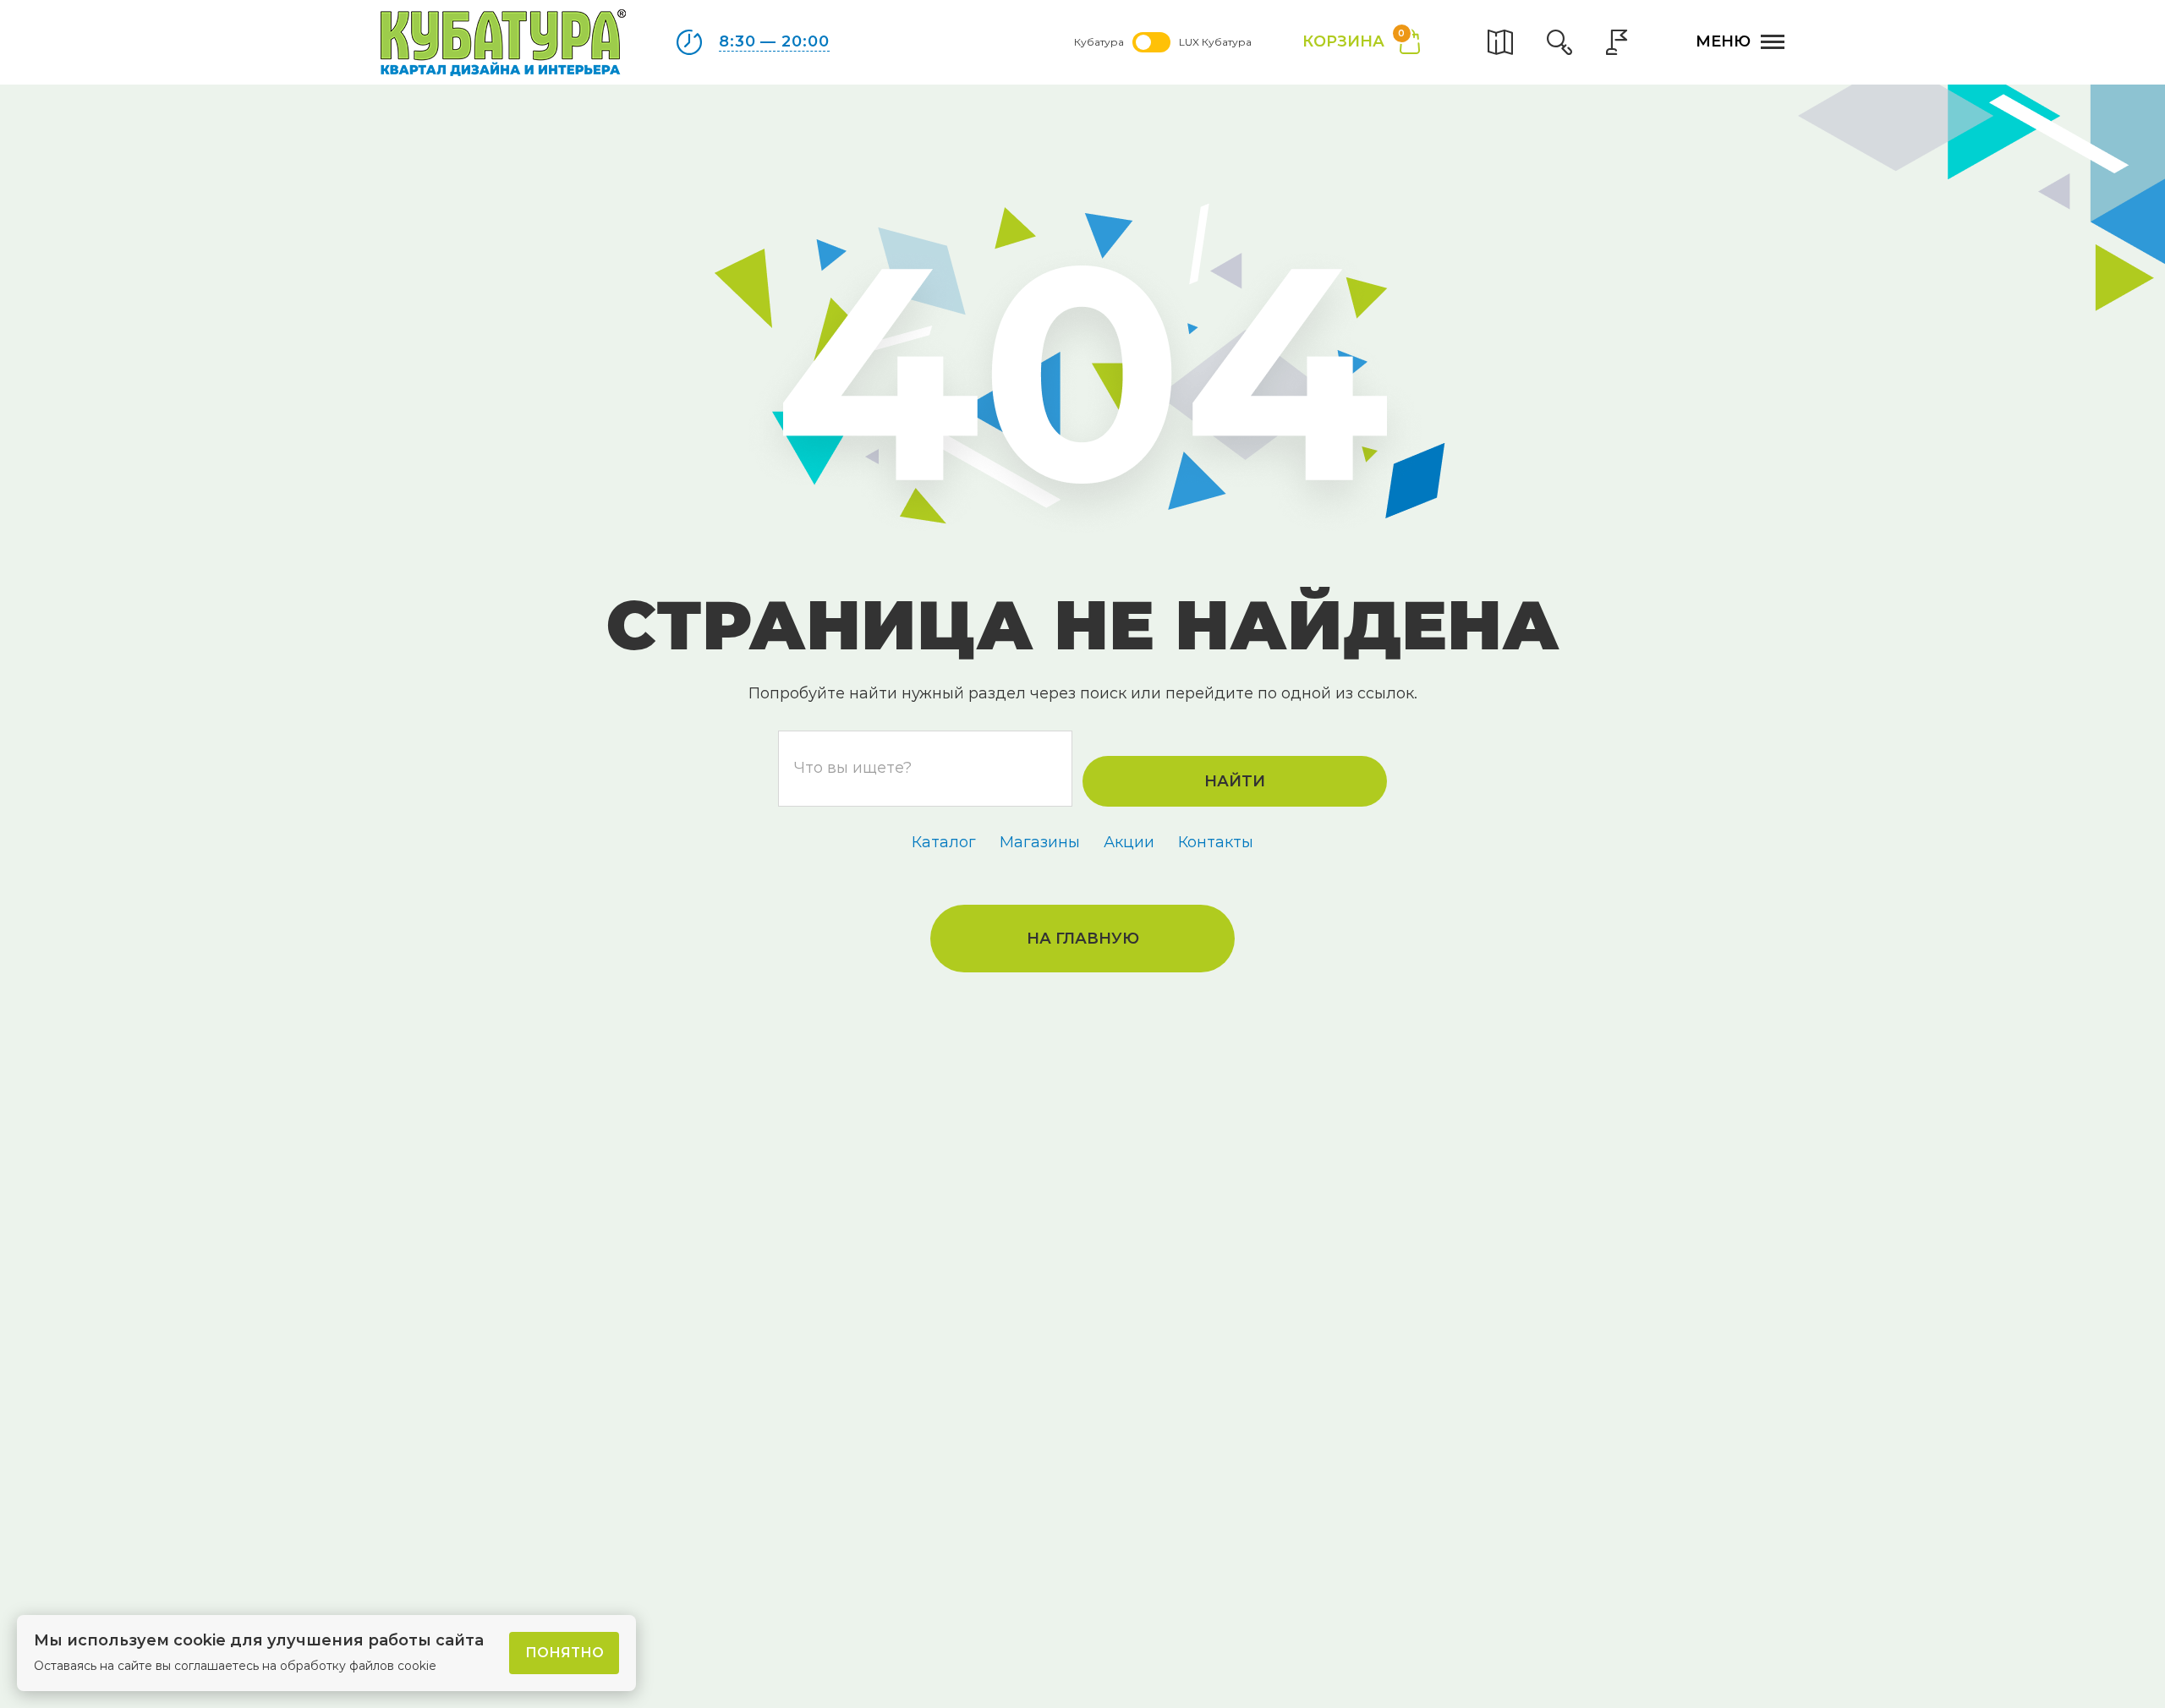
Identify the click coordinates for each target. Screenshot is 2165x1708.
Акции (1129, 842)
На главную (1083, 939)
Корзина (1354, 40)
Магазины (1040, 842)
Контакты (1216, 842)
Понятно (565, 1653)
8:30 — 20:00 (774, 41)
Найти (1235, 781)
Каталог (944, 842)
